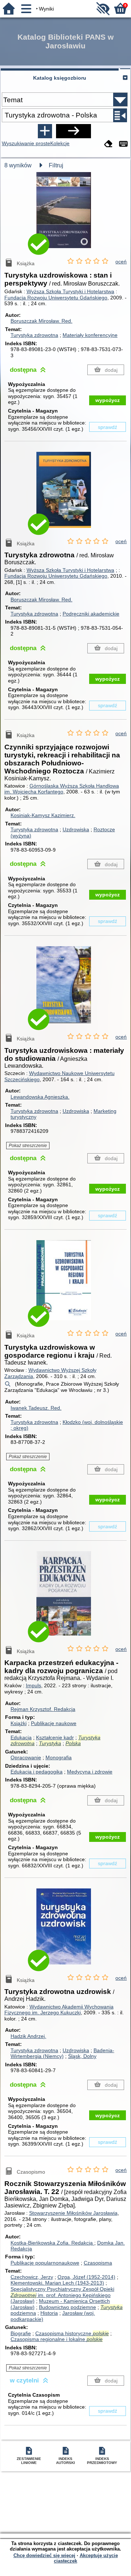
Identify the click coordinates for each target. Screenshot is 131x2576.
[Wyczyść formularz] (108, 144)
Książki (19, 1723)
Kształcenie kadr (55, 1737)
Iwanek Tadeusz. (36, 1408)
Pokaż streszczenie (28, 1146)
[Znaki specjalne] (123, 144)
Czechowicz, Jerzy (32, 2277)
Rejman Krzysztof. (43, 1709)
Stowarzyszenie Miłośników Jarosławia (73, 2213)
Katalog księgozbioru (60, 78)
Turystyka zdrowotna (34, 335)
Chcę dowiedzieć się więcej (44, 2555)
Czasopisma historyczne (72, 2333)
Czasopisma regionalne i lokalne (57, 2339)
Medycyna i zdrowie (90, 1772)
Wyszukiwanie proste (26, 143)
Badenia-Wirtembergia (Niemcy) (62, 2053)
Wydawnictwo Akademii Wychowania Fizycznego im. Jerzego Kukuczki (59, 2010)
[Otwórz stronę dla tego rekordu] (65, 215)
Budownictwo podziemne (68, 2307)
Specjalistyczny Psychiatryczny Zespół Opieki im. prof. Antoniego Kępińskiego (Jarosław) (62, 2295)
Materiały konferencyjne (90, 335)
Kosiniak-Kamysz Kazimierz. (43, 815)
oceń (121, 262)
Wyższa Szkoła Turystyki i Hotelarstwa (70, 291)
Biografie (21, 2333)
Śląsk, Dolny (82, 2056)
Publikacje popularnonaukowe (45, 2263)
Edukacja (21, 1737)
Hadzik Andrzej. (28, 2036)
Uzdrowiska (76, 829)
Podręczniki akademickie (91, 614)
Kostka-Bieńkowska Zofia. (52, 2243)
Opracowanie (26, 1757)
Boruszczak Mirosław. (41, 321)
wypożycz (108, 400)
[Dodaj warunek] (45, 131)
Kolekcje (60, 143)
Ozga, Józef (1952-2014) (86, 2277)
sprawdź (108, 427)
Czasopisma (98, 2263)
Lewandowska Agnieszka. (40, 1097)
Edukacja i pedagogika (37, 1772)
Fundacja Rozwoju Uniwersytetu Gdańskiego (56, 298)
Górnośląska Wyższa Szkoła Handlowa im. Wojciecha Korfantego (62, 789)
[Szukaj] (74, 131)
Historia (49, 2313)
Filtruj (56, 165)
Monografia (59, 1757)
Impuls (33, 1685)
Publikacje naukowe (54, 1723)
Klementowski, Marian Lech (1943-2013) (57, 2283)
